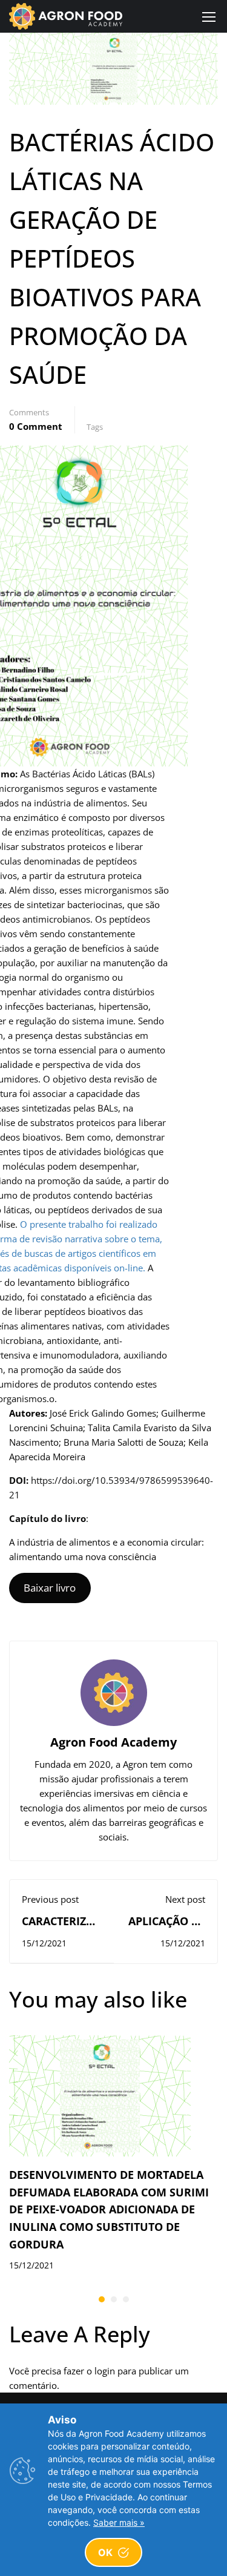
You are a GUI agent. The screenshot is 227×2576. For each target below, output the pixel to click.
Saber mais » (119, 2522)
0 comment (36, 426)
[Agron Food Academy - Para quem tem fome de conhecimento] (66, 16)
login (105, 2371)
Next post (185, 1899)
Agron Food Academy (113, 1742)
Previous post (50, 1899)
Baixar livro (50, 1588)
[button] (102, 2299)
